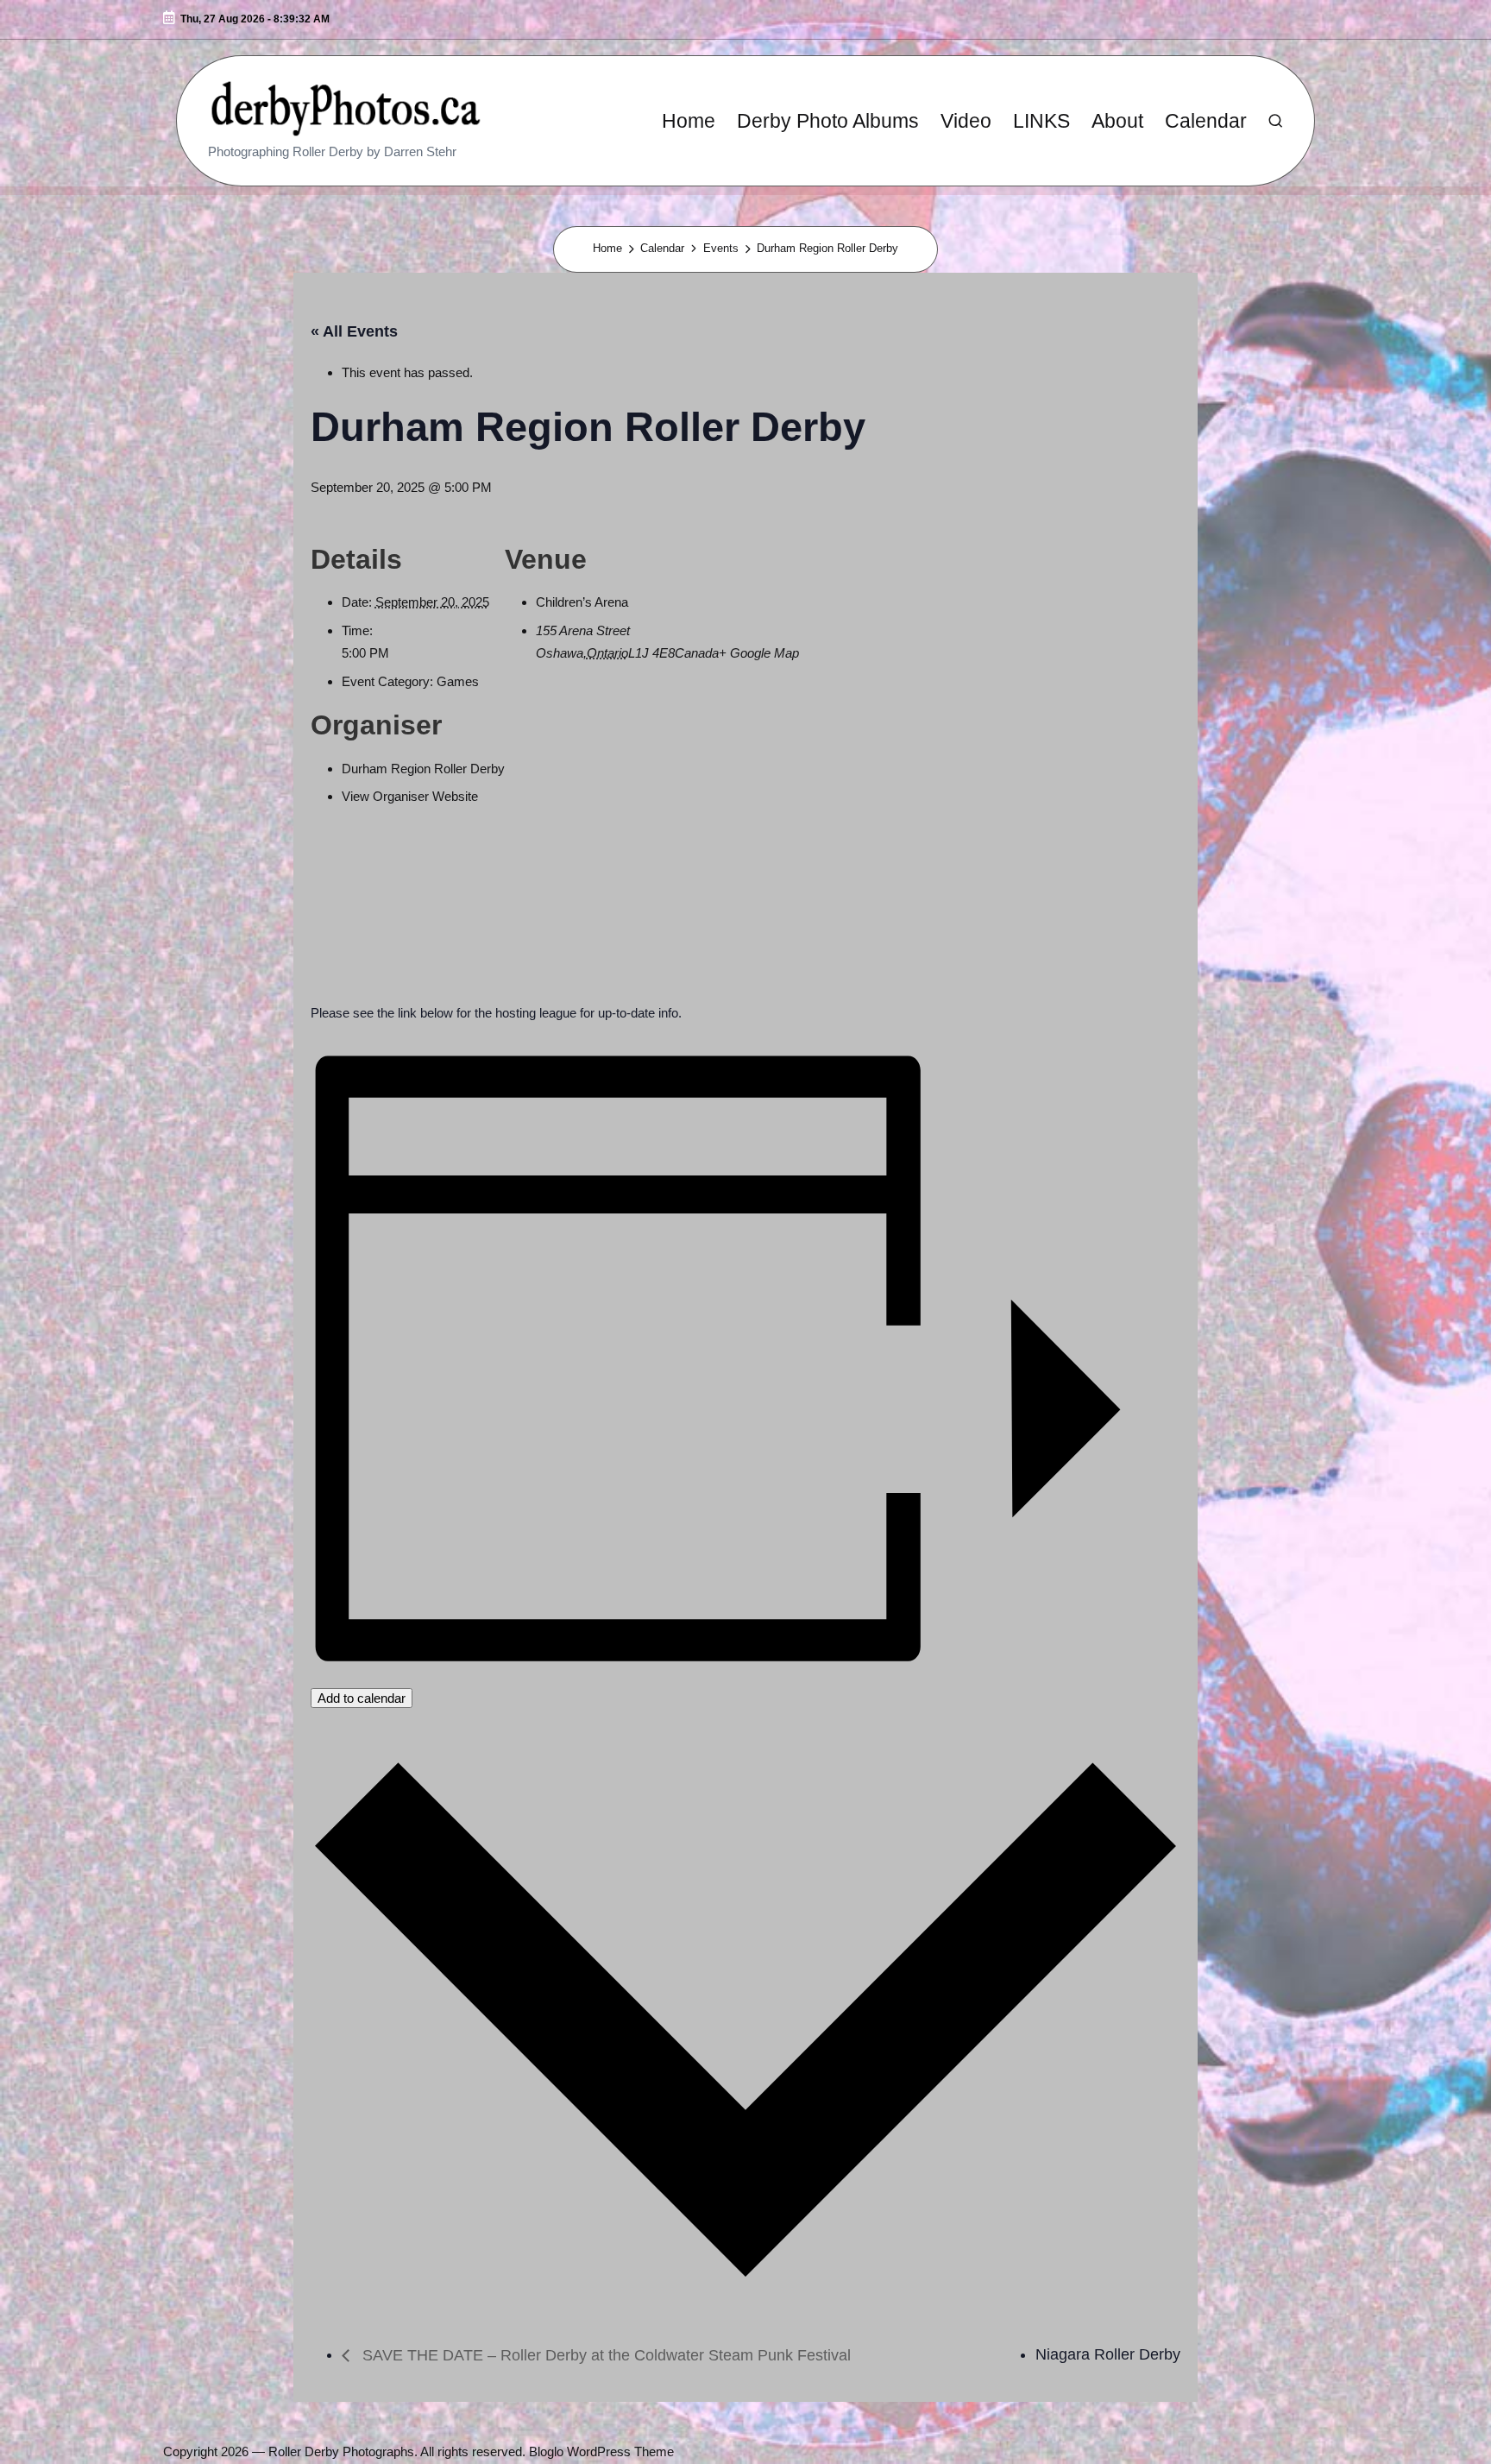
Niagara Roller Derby (1108, 2354)
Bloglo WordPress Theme (601, 2451)
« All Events (354, 331)
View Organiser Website (410, 796)
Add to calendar (362, 1698)
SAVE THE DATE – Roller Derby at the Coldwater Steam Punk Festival (604, 2355)
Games (458, 681)
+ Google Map (759, 653)
